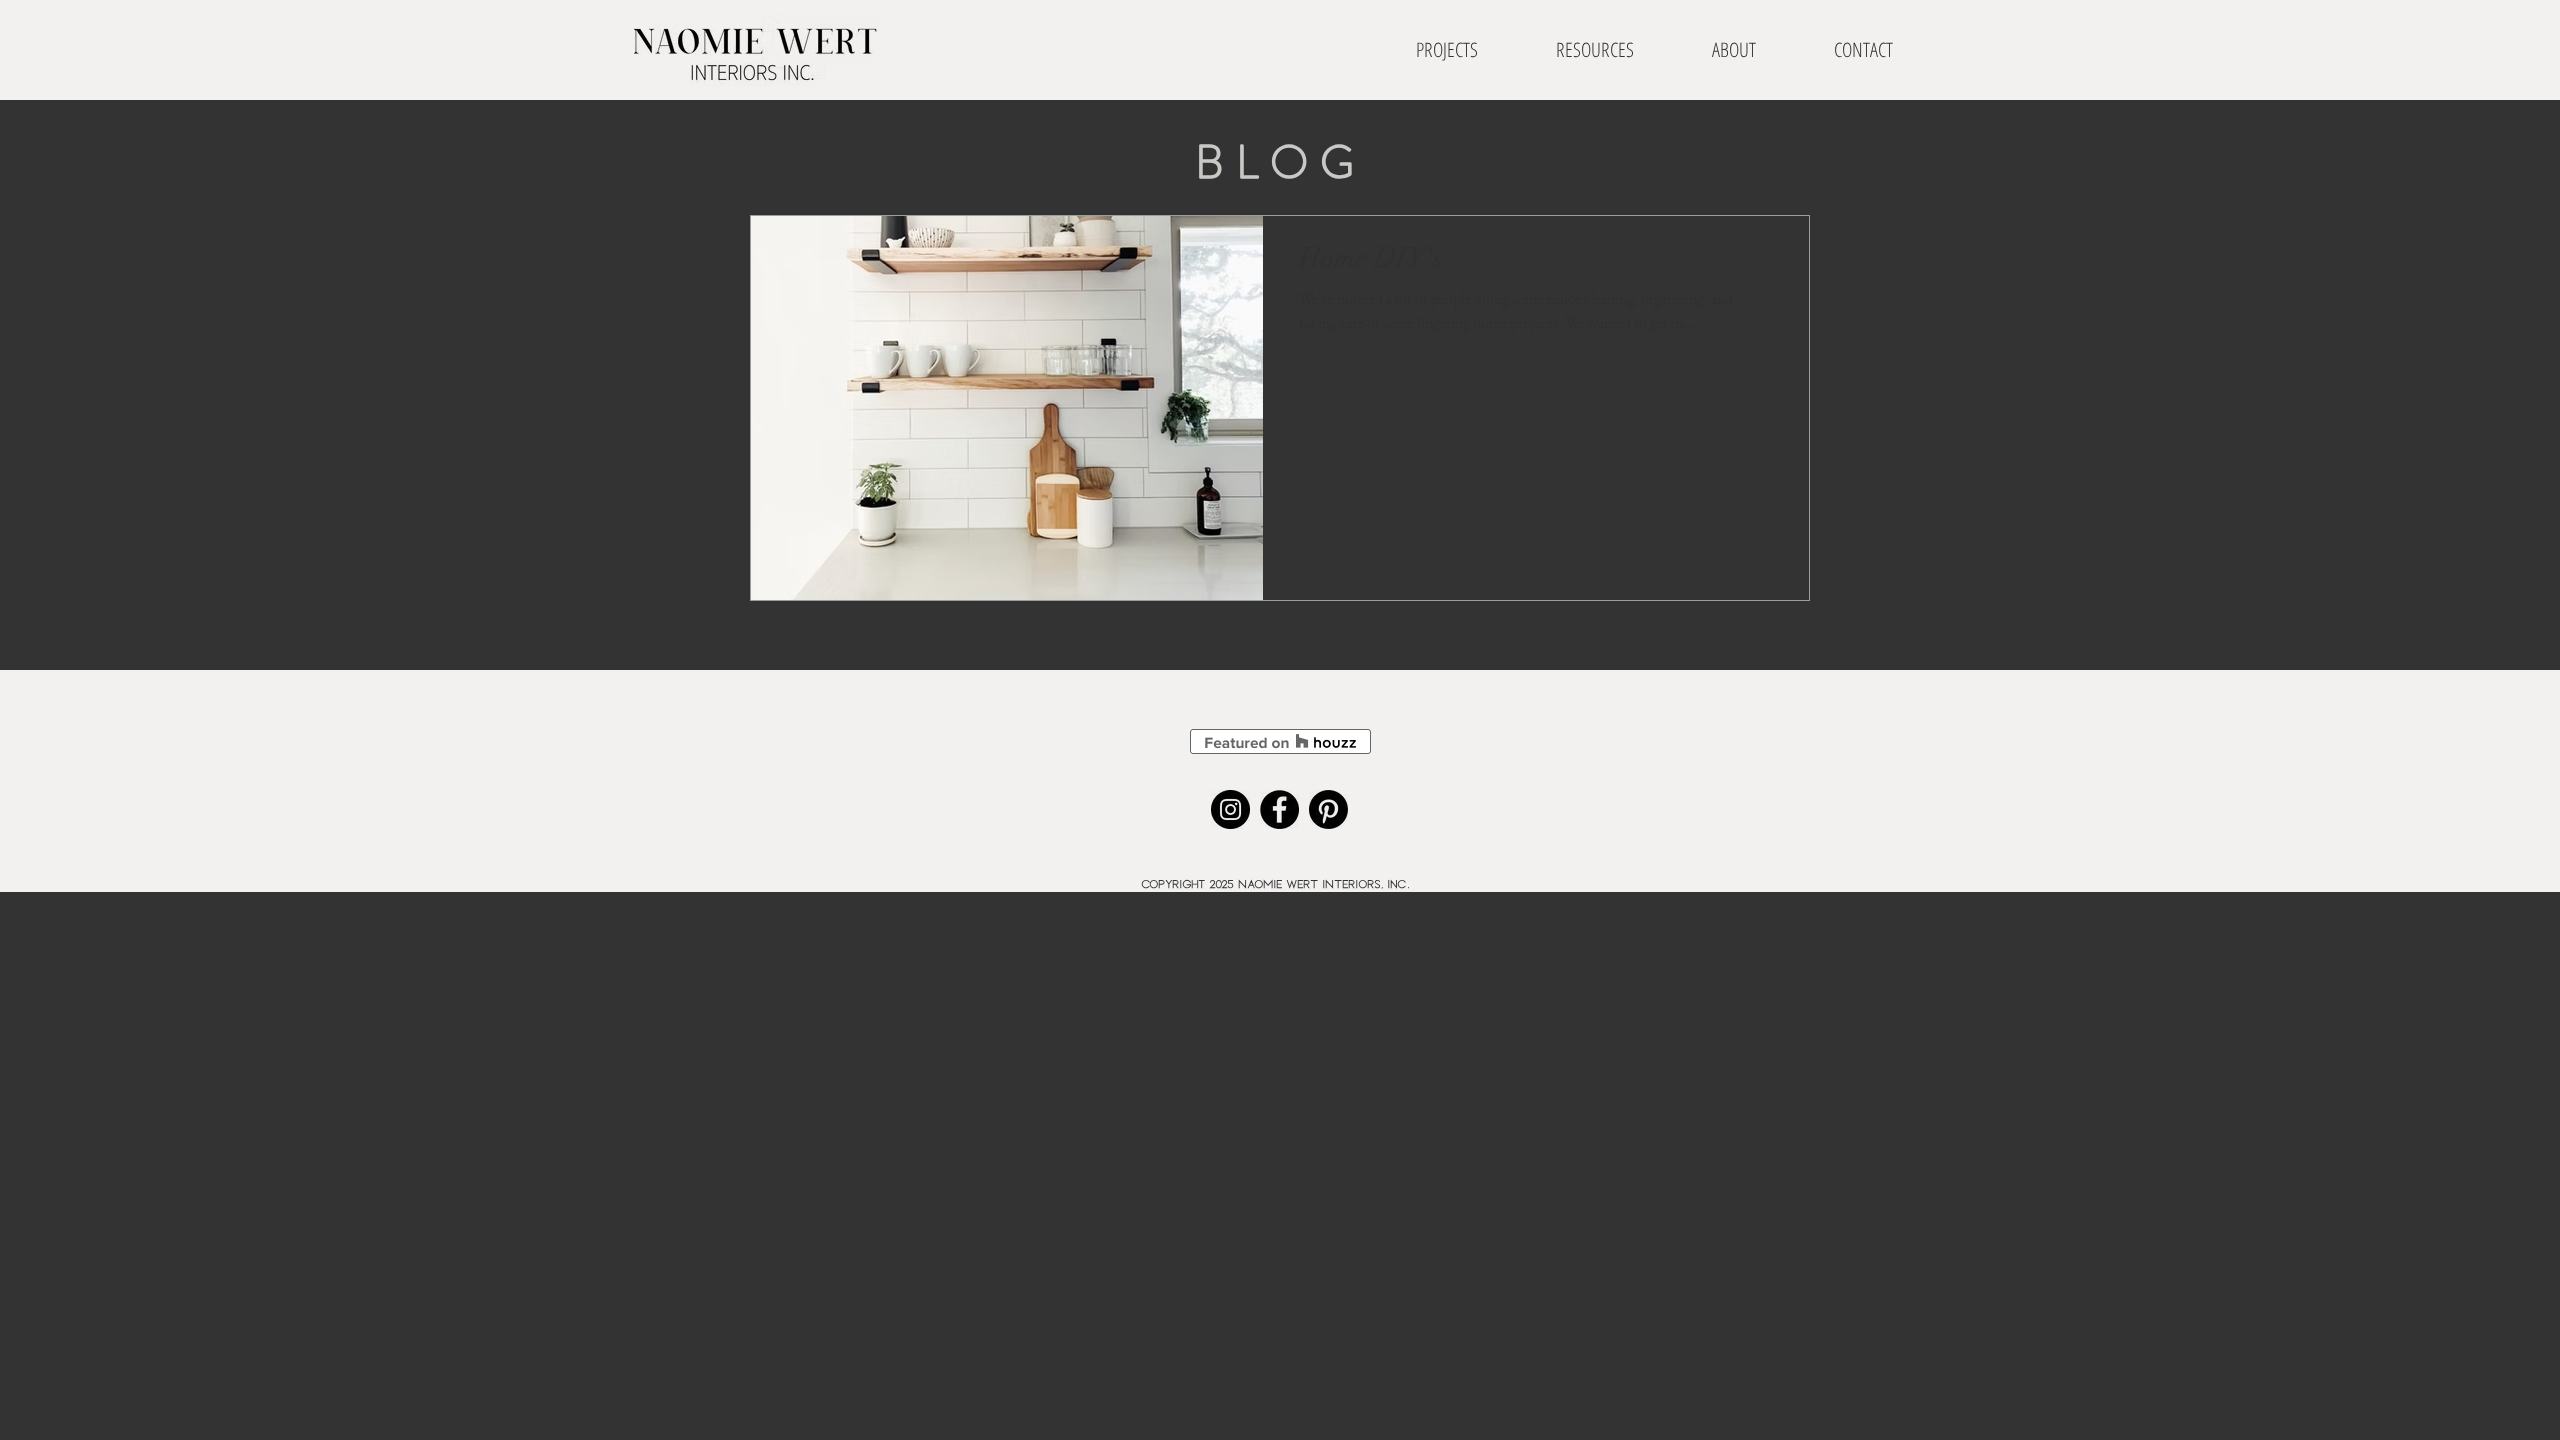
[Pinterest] (1328, 809)
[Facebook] (1279, 809)
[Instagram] (1230, 809)
